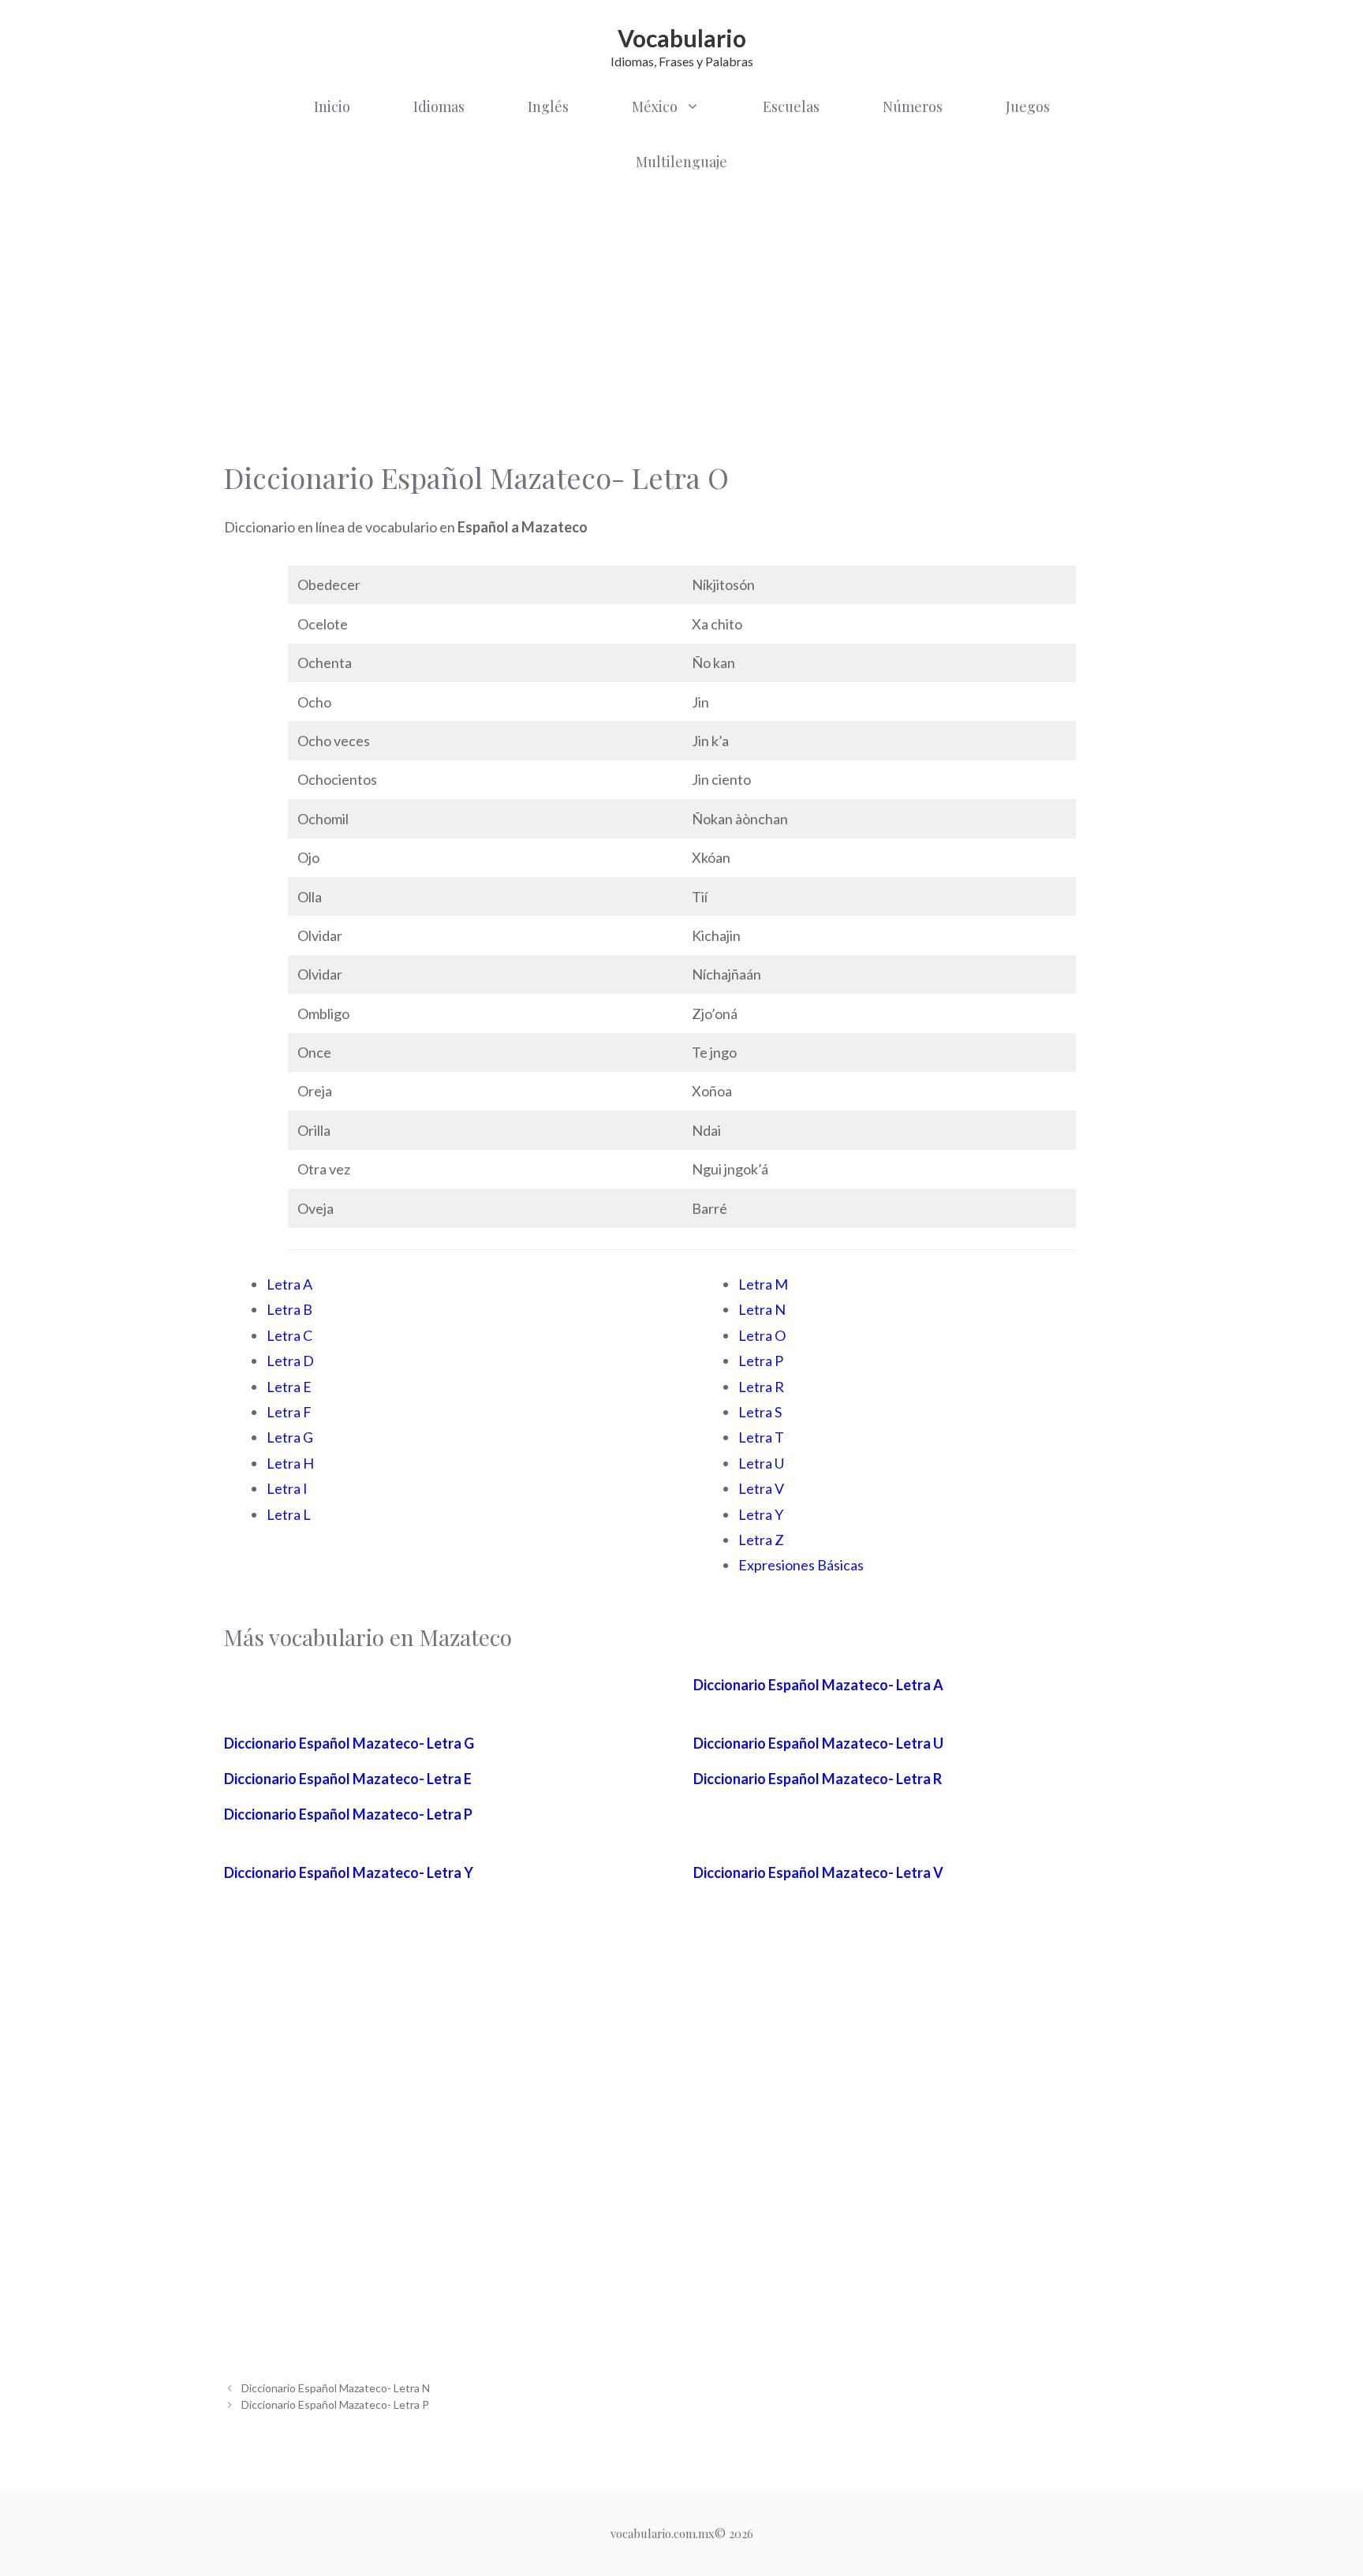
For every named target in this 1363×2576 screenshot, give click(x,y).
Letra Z (761, 1540)
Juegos (1028, 106)
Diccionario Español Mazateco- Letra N (336, 2388)
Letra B (289, 1309)
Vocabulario (682, 38)
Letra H (290, 1463)
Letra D (290, 1361)
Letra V (761, 1488)
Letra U (761, 1463)
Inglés (548, 106)
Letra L (289, 1514)
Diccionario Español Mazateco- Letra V (818, 1872)
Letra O (762, 1335)
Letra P (761, 1361)
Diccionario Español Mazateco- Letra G (349, 1743)
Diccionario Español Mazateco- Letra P (348, 1814)
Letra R (761, 1387)
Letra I (287, 1488)
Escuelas (791, 106)
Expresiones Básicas (801, 1565)
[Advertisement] (681, 315)
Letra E (289, 1387)
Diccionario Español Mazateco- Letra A (818, 1685)
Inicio (332, 106)
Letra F (289, 1412)
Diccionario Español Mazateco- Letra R (818, 1779)
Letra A (289, 1284)
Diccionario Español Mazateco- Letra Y (349, 1872)
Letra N (762, 1309)
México (655, 106)
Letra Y (761, 1514)
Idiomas (439, 106)
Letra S (760, 1412)
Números (913, 106)
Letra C (289, 1335)
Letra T (761, 1437)
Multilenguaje (681, 162)
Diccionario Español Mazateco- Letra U (818, 1743)
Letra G (290, 1437)
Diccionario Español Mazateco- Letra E (348, 1779)
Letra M (763, 1284)
